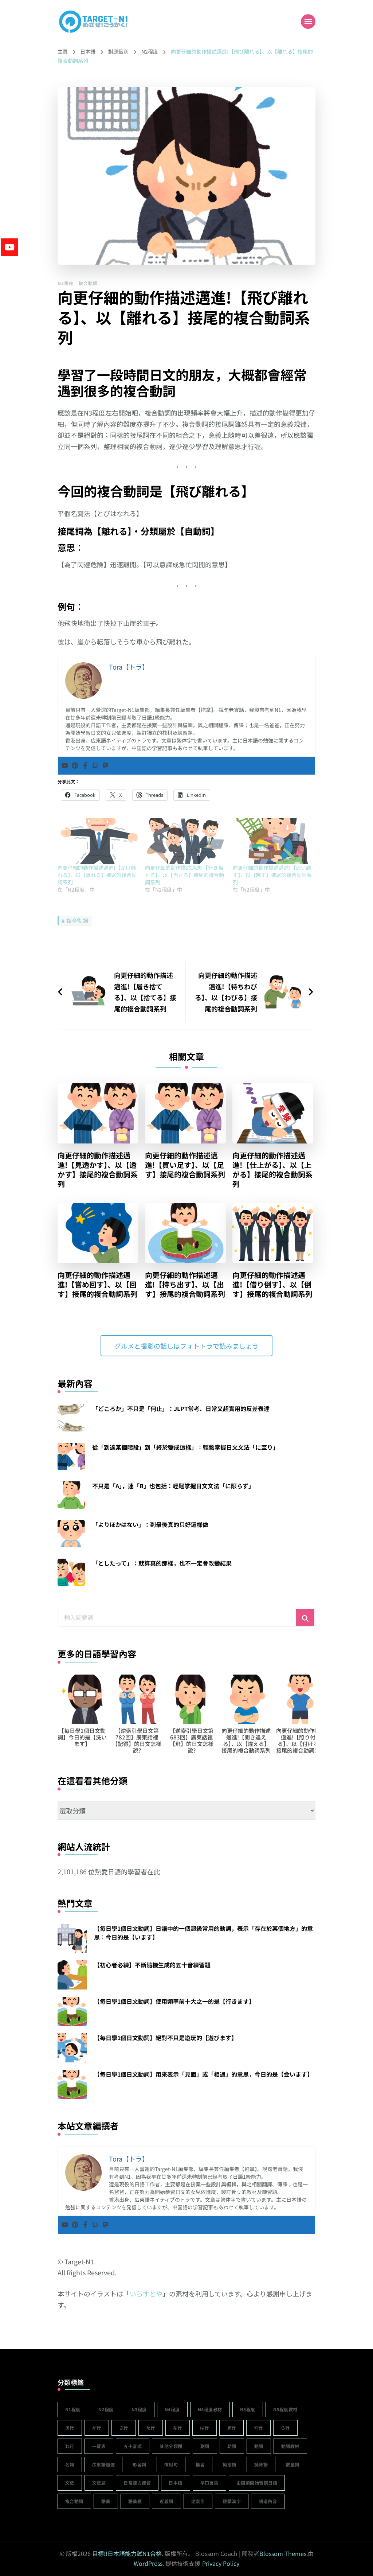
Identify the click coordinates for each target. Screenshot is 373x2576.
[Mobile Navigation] (308, 22)
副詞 (205, 2446)
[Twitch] (95, 766)
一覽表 (99, 2446)
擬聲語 (261, 2464)
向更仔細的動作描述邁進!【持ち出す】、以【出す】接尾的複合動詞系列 (185, 1285)
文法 (70, 2483)
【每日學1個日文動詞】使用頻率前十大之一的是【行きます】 (174, 2001)
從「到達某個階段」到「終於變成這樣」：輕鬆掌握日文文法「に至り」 (185, 1447)
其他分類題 (171, 2446)
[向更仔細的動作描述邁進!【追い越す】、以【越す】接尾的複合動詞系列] (273, 841)
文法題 (99, 2483)
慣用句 (171, 2464)
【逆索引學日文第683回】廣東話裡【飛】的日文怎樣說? (191, 1740)
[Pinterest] (75, 766)
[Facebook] (85, 766)
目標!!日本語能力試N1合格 (127, 2553)
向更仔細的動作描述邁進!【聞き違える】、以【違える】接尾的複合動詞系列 (246, 1740)
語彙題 (135, 2501)
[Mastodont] (106, 766)
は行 (205, 2427)
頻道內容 (268, 2501)
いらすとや (146, 2294)
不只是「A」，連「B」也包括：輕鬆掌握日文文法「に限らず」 (173, 1486)
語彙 (106, 2501)
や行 (258, 2427)
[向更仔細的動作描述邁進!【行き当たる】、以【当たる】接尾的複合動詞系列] (185, 841)
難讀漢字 (232, 2501)
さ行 (124, 2427)
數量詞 (292, 2464)
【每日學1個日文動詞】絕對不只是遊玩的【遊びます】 (166, 2038)
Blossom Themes (283, 2553)
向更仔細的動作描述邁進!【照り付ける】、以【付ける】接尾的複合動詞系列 (301, 1740)
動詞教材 (290, 2446)
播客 (200, 2464)
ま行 (231, 2427)
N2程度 (66, 283)
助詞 (232, 2446)
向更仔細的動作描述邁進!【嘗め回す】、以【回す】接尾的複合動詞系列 (98, 1285)
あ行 (70, 2427)
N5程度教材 (285, 2409)
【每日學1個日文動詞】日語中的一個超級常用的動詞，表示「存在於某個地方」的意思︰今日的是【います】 (203, 1933)
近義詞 (166, 2501)
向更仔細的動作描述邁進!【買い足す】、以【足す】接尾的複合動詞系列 (185, 1165)
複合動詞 (88, 283)
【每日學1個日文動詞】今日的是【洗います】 (82, 1737)
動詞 (259, 2446)
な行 (178, 2427)
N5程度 (248, 2409)
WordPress (148, 2563)
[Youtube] (65, 766)
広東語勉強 (104, 2464)
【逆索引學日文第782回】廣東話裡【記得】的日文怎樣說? (137, 1740)
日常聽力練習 (137, 2483)
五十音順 (133, 2446)
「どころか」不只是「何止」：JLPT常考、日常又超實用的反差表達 (181, 1408)
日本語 (176, 2483)
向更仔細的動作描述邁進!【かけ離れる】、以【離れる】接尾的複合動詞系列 (97, 875)
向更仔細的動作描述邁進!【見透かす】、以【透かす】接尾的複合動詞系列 (98, 1170)
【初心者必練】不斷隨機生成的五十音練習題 (152, 1965)
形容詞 (140, 2464)
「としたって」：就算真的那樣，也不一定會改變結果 (162, 1563)
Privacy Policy (221, 2563)
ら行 (285, 2427)
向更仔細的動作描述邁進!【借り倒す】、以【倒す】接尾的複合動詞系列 (272, 1285)
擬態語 (229, 2464)
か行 (97, 2427)
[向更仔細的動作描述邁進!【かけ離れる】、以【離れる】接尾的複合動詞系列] (98, 841)
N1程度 (73, 2409)
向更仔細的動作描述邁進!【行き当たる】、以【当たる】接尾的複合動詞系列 (184, 875)
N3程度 (139, 2409)
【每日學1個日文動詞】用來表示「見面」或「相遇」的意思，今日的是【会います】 (203, 2074)
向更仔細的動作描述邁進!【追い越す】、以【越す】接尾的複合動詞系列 (272, 875)
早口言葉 (209, 2483)
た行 (151, 2427)
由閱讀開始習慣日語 (257, 2483)
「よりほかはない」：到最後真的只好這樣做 (150, 1524)
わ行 (70, 2446)
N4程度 (172, 2409)
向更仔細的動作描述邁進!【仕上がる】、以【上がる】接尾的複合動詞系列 (272, 1170)
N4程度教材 (210, 2409)
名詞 (70, 2464)
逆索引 (198, 2501)
